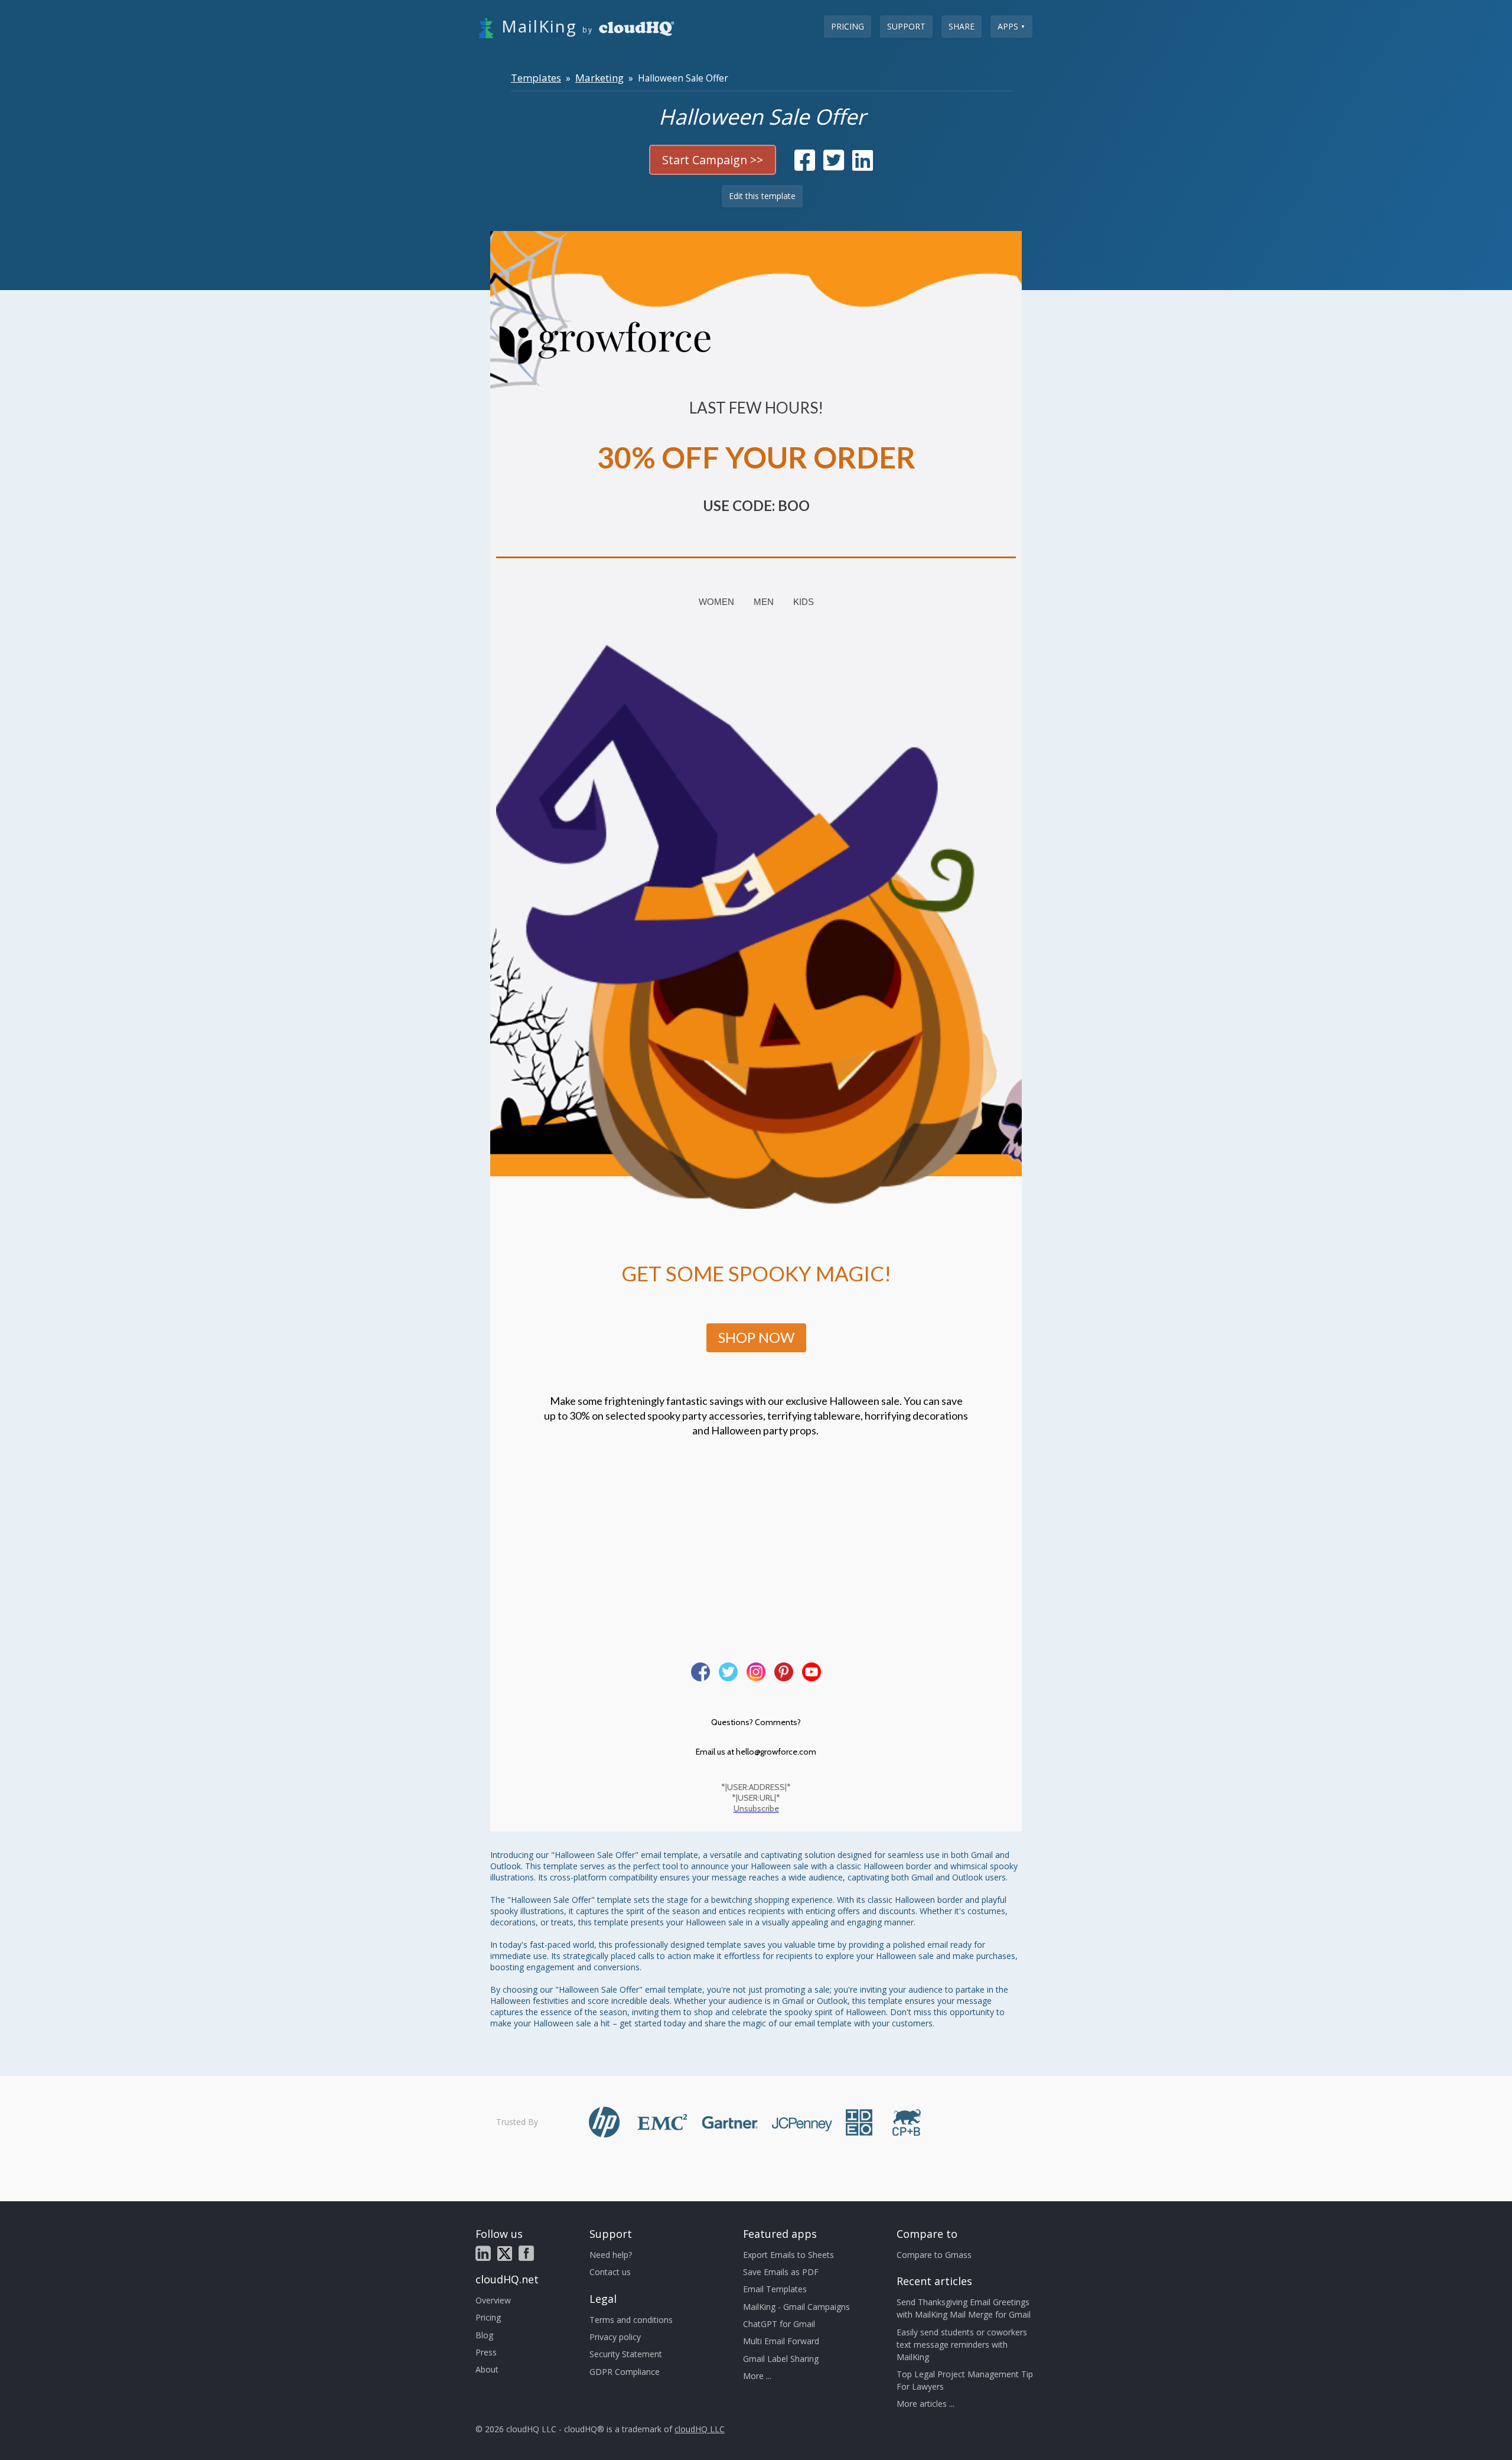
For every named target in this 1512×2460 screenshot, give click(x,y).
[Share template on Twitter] (834, 166)
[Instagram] (756, 1672)
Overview (493, 2300)
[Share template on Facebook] (805, 166)
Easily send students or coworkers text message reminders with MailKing (962, 2345)
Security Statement (626, 2354)
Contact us (610, 2272)
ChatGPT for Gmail (779, 2324)
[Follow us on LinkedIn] (483, 2253)
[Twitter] (728, 1672)
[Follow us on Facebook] (526, 2253)
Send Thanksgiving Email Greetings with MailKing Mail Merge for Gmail (964, 2308)
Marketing (599, 78)
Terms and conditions (631, 2320)
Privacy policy (615, 2337)
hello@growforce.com (776, 1752)
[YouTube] (812, 1672)
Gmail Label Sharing (781, 2359)
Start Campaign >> (713, 160)
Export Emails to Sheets (788, 2255)
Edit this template (762, 196)
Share (962, 26)
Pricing (848, 26)
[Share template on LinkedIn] (863, 166)
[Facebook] (700, 1672)
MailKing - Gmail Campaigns (796, 2307)
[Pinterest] (784, 1672)
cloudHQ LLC (700, 2429)
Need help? (611, 2255)
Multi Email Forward (781, 2341)
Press (486, 2352)
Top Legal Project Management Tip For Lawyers (965, 2380)
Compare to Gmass (934, 2255)
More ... (757, 2376)
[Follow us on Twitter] (505, 2254)
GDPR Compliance (625, 2372)
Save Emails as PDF (781, 2272)
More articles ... (926, 2404)
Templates (536, 78)
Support (906, 26)
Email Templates (775, 2289)
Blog (484, 2335)
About (487, 2369)
